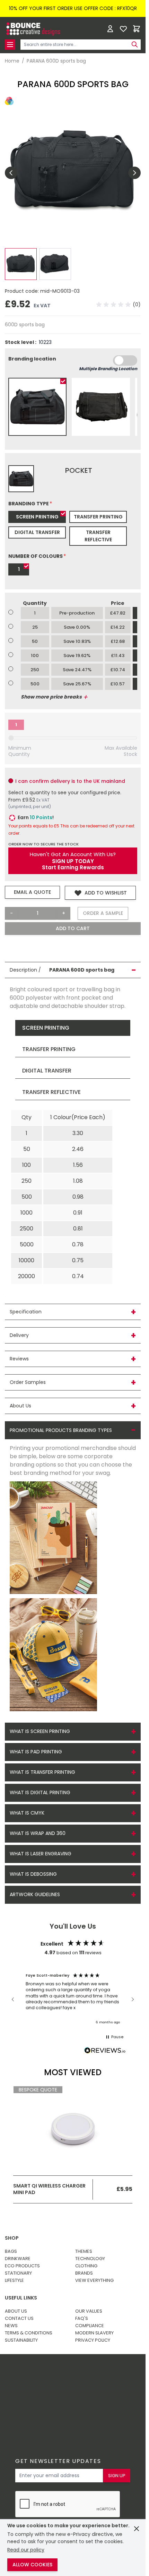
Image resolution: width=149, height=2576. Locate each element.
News (11, 2326)
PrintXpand (59, 2395)
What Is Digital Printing (40, 1792)
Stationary (18, 2273)
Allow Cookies (32, 2565)
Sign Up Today (73, 861)
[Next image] (134, 173)
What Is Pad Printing (36, 1752)
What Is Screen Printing (40, 1731)
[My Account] (110, 29)
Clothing (86, 2266)
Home (12, 61)
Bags (11, 2251)
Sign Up (117, 2476)
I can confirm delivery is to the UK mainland (70, 781)
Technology (90, 2259)
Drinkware (18, 2259)
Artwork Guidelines (35, 1894)
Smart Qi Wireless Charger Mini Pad (49, 2189)
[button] (119, 305)
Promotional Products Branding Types (61, 1430)
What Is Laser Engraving (41, 1854)
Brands (84, 2273)
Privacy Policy (93, 2340)
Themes (84, 2251)
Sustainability (21, 2340)
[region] (73, 1999)
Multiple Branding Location (108, 369)
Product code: (23, 291)
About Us (16, 2311)
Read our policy (26, 2550)
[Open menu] (10, 45)
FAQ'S (82, 2318)
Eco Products (22, 2266)
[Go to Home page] (33, 29)
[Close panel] (137, 2529)
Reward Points (67, 2376)
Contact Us (19, 2318)
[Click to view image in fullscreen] (73, 173)
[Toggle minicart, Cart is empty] (137, 29)
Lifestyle (14, 2280)
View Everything (94, 2280)
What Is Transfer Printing (42, 1772)
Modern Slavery (94, 2333)
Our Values (89, 2311)
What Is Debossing (33, 1874)
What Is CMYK (27, 1813)
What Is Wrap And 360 (38, 1833)
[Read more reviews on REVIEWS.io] (105, 2051)
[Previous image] (11, 173)
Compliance (90, 2326)
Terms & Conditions (29, 2333)
